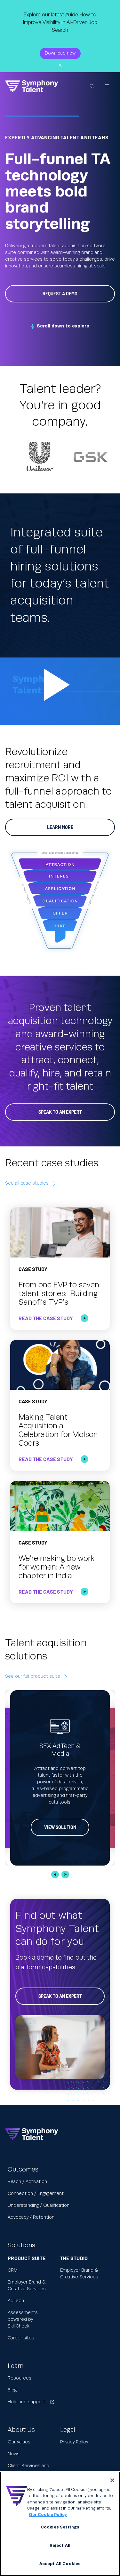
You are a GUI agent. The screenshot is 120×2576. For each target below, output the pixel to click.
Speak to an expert (60, 1996)
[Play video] (60, 691)
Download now (60, 53)
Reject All (60, 2546)
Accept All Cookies (60, 2564)
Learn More (60, 827)
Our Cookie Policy (48, 2515)
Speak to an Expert (60, 1112)
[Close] (112, 2480)
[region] (60, 2524)
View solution (60, 1827)
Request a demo (60, 294)
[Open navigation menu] (107, 86)
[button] (55, 1875)
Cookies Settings (60, 2527)
